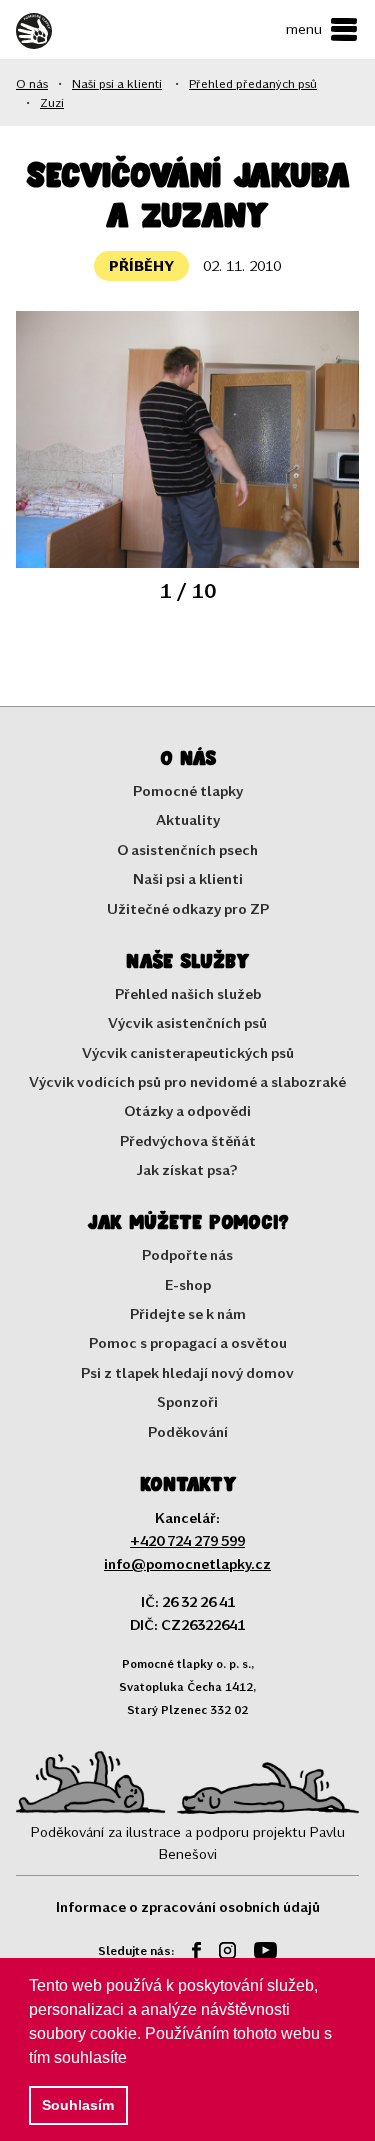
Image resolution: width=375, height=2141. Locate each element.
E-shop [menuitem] (188, 1284)
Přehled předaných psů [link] (253, 83)
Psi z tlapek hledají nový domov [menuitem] (187, 1372)
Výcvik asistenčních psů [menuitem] (187, 1022)
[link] (71, 31)
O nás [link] (32, 83)
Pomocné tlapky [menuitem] (188, 790)
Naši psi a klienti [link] (117, 83)
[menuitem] (189, 1953)
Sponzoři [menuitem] (187, 1401)
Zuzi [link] (52, 102)
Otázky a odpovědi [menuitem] (187, 1110)
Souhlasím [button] (78, 2105)
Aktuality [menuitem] (188, 819)
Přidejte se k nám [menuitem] (188, 1313)
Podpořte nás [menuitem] (187, 1254)
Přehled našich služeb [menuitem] (188, 993)
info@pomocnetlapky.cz (187, 1563)
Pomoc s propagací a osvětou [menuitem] (188, 1342)
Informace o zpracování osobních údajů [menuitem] (188, 1906)
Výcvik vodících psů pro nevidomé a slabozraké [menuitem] (187, 1081)
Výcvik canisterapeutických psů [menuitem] (188, 1052)
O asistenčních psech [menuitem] (187, 849)
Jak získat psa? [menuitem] (187, 1169)
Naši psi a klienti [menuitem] (188, 878)
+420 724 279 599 (187, 1540)
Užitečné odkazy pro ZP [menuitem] (188, 908)
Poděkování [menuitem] (188, 1431)
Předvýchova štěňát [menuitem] (188, 1140)
